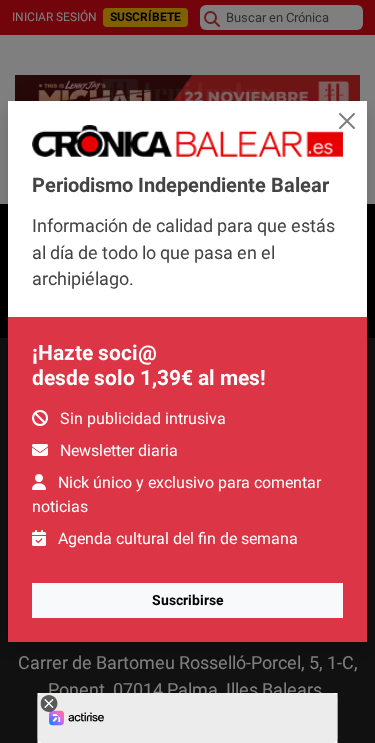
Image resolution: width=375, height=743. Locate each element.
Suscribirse (188, 600)
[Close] (347, 121)
